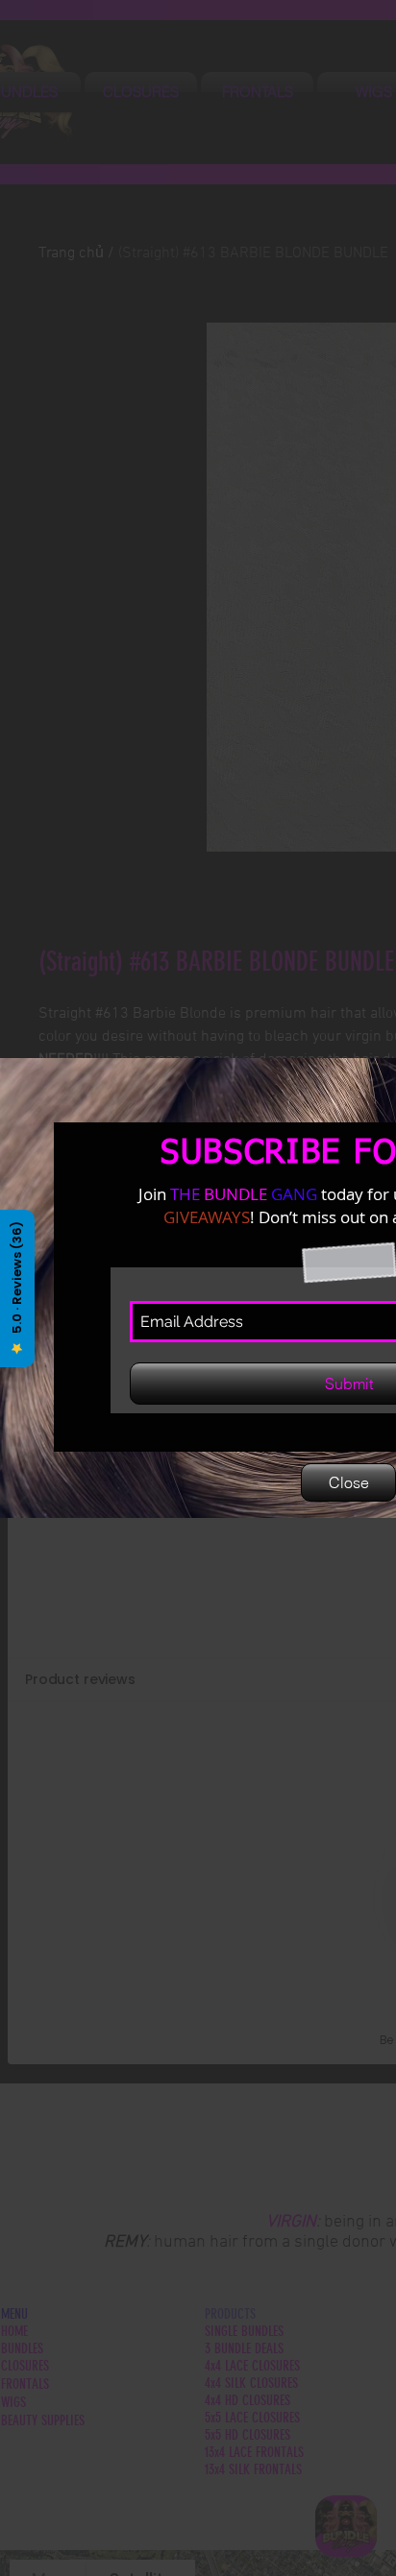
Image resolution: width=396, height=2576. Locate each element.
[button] (348, 1482)
